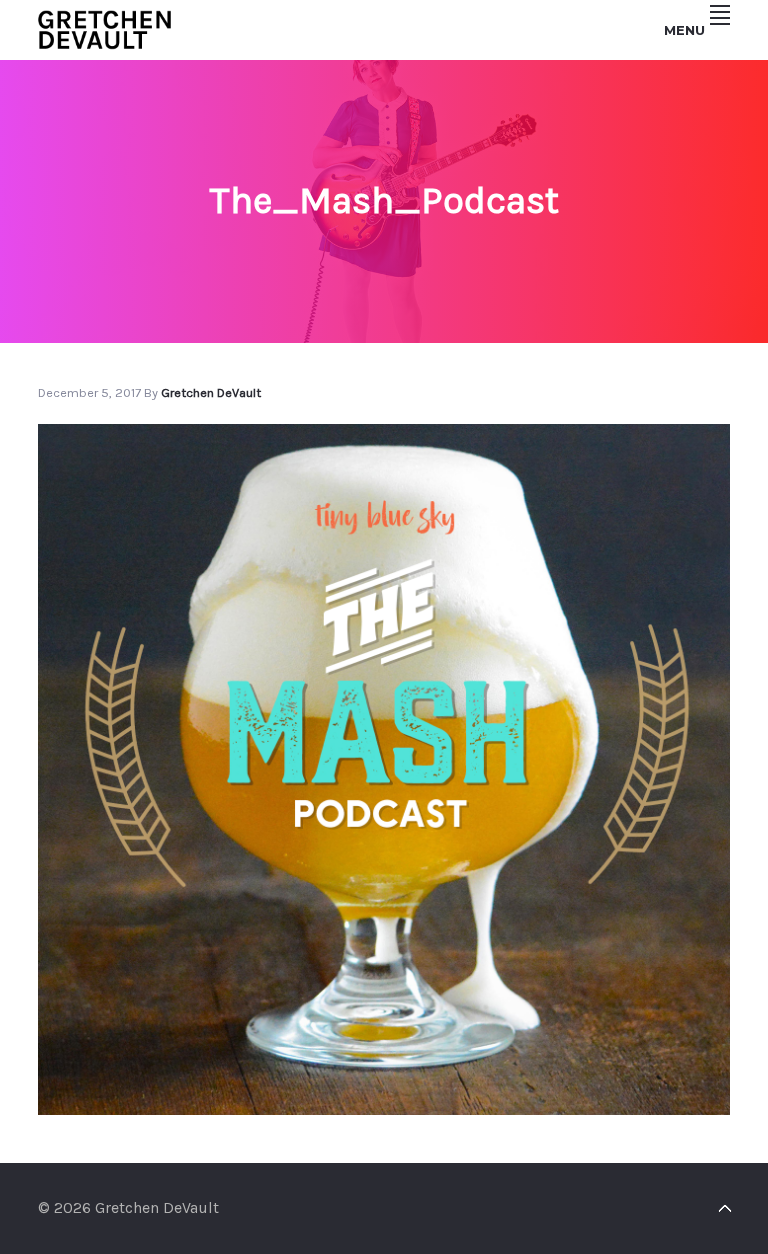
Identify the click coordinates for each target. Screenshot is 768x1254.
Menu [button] (684, 30)
